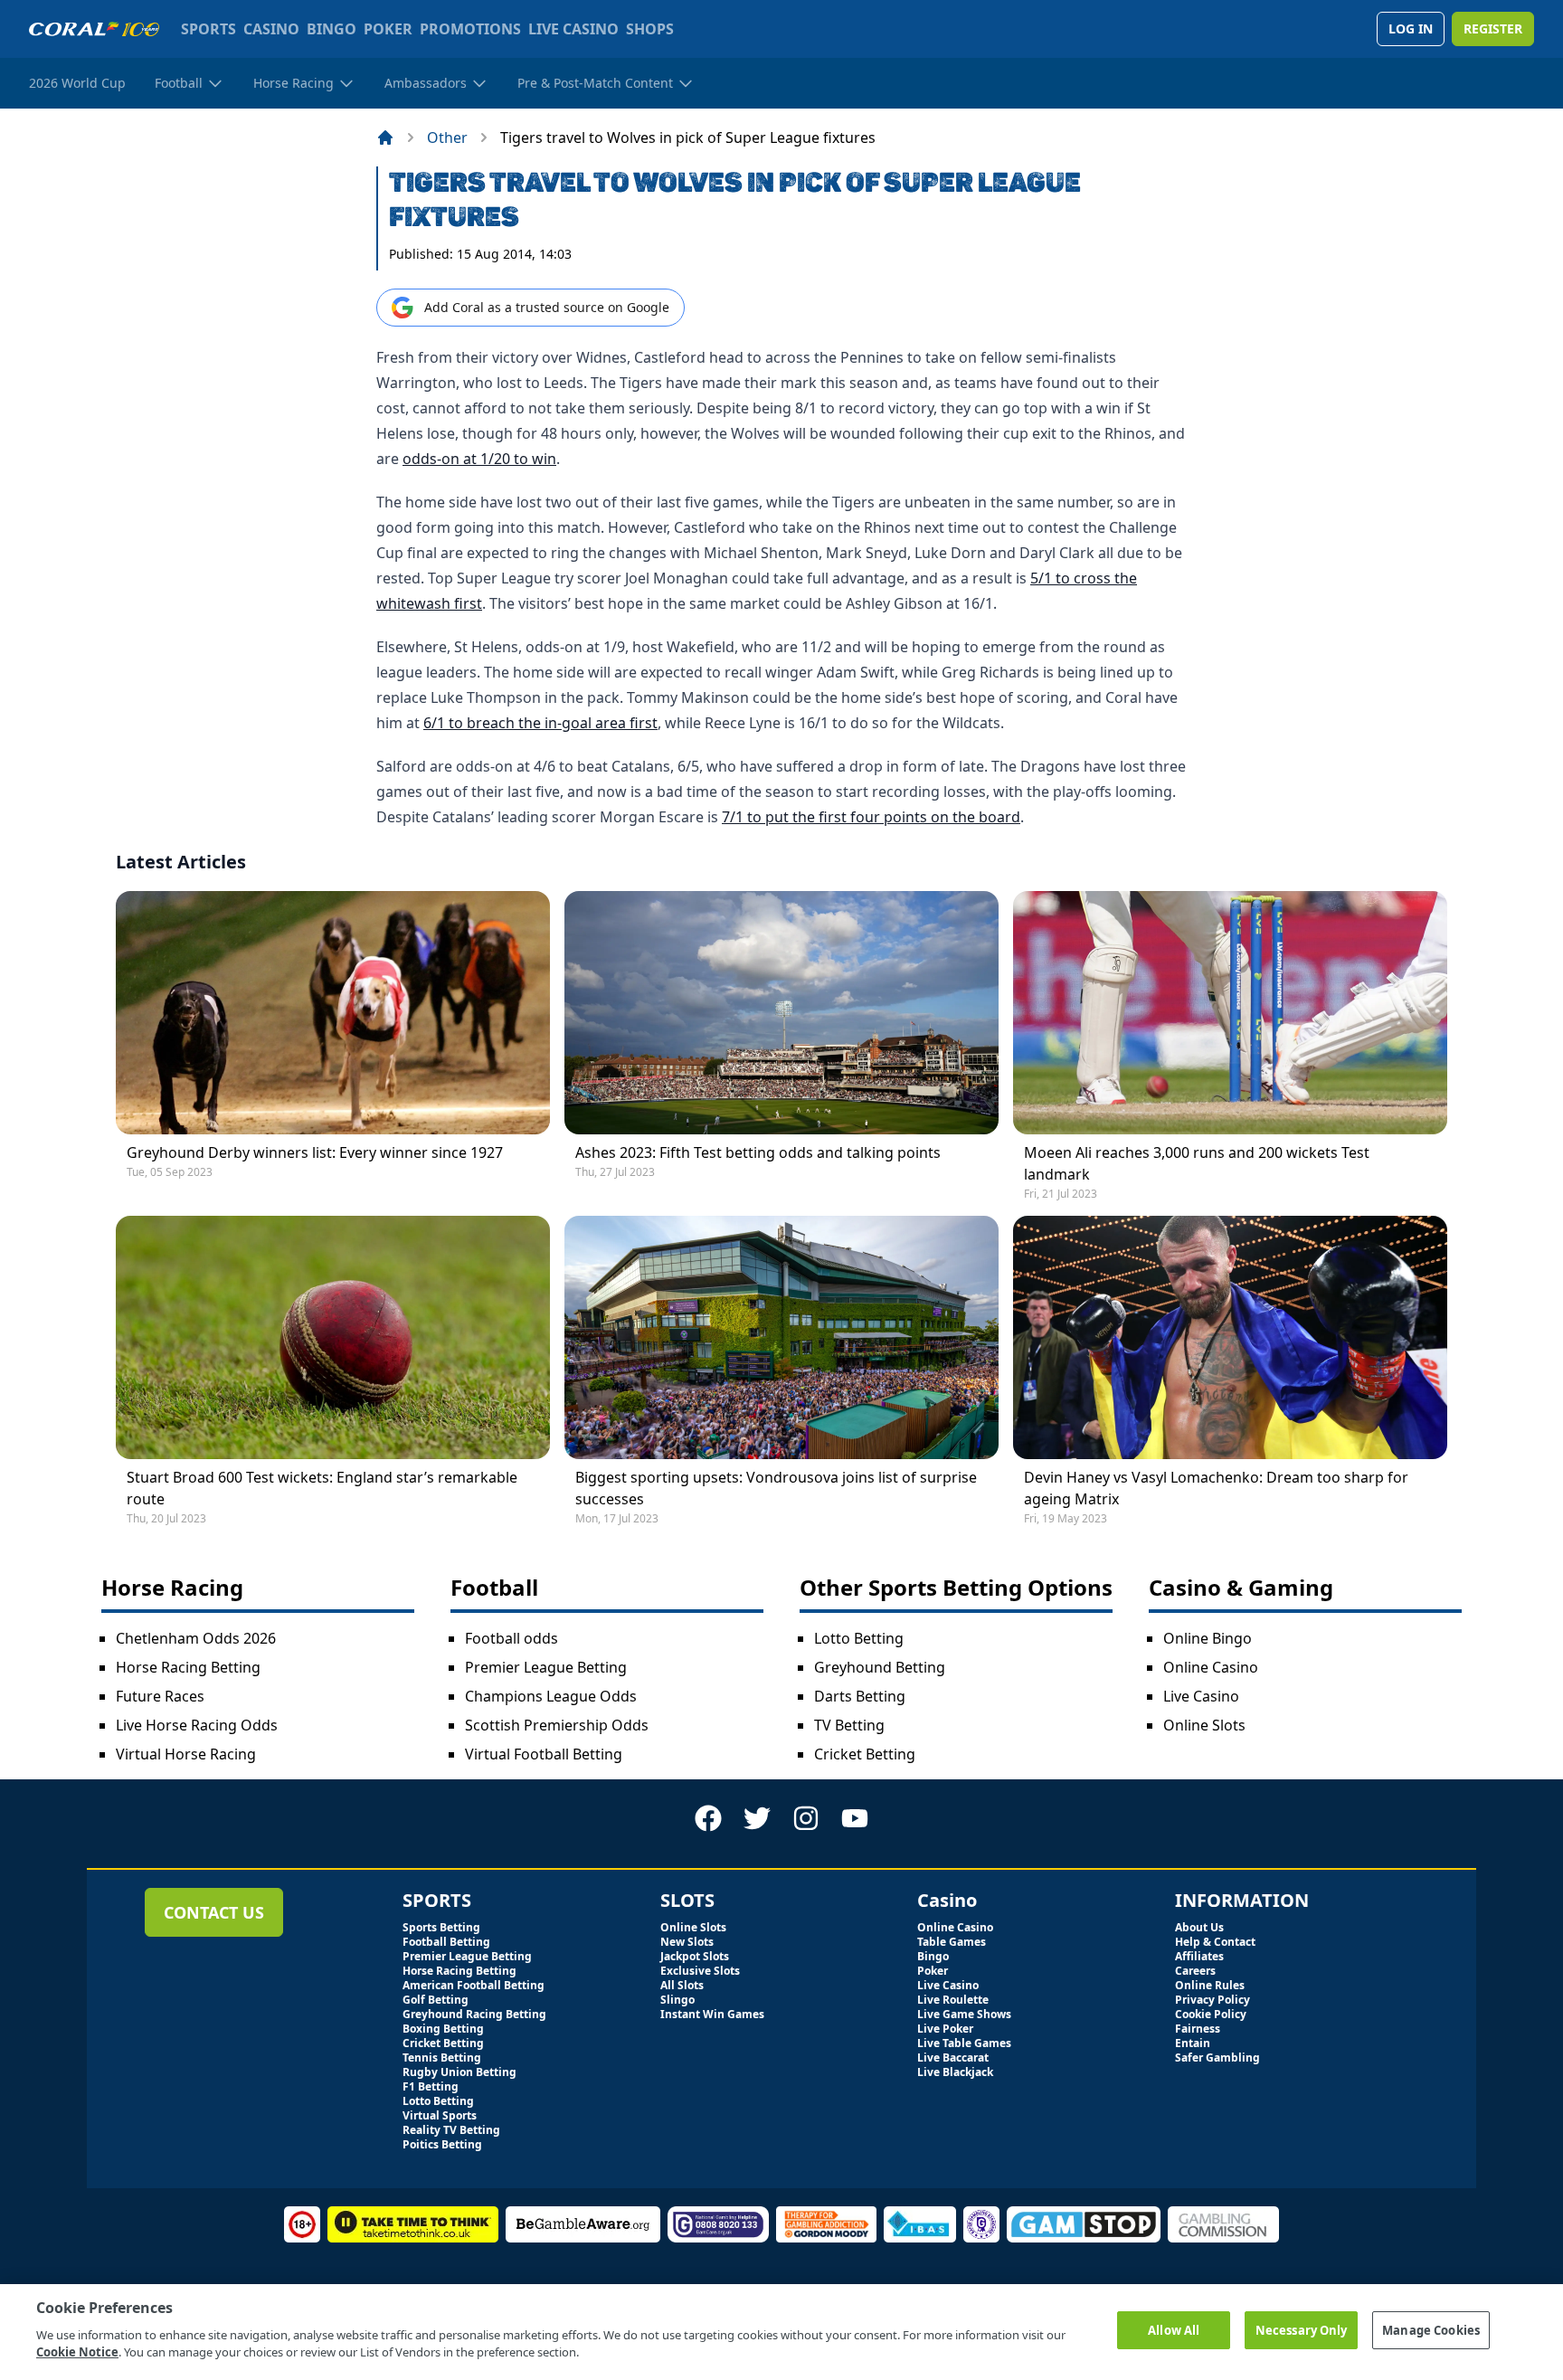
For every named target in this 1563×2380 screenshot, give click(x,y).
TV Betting (849, 1725)
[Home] (385, 137)
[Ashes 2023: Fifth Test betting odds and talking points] (781, 1013)
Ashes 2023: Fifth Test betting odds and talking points (758, 1152)
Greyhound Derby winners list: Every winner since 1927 (315, 1152)
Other (447, 137)
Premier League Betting (546, 1667)
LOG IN (1411, 28)
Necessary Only (1302, 2329)
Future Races (160, 1696)
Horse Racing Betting (188, 1667)
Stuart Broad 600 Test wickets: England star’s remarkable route (322, 1488)
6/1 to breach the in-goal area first (540, 723)
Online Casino (1211, 1667)
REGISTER (1493, 28)
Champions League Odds (551, 1696)
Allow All (1174, 2329)
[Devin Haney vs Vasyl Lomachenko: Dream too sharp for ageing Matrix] (1230, 1337)
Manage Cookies (1431, 2329)
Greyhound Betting (880, 1667)
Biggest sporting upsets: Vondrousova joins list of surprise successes (776, 1488)
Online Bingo (1208, 1638)
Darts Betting (860, 1696)
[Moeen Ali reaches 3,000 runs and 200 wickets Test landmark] (1230, 1013)
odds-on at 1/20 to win (479, 459)
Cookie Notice (77, 2352)
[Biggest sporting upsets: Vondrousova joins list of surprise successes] (781, 1337)
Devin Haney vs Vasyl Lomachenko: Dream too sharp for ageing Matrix (1216, 1488)
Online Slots (1204, 1725)
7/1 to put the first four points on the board (871, 817)
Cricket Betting (865, 1754)
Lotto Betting (859, 1638)
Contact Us (214, 1912)
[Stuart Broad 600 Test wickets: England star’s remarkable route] (333, 1337)
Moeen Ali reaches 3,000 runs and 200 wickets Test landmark (1197, 1163)
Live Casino (1201, 1696)
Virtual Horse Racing (186, 1754)
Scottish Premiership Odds (557, 1725)
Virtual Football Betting (544, 1754)
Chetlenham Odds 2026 (196, 1638)
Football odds (512, 1638)
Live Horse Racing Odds (197, 1725)
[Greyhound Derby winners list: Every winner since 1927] (333, 1013)
